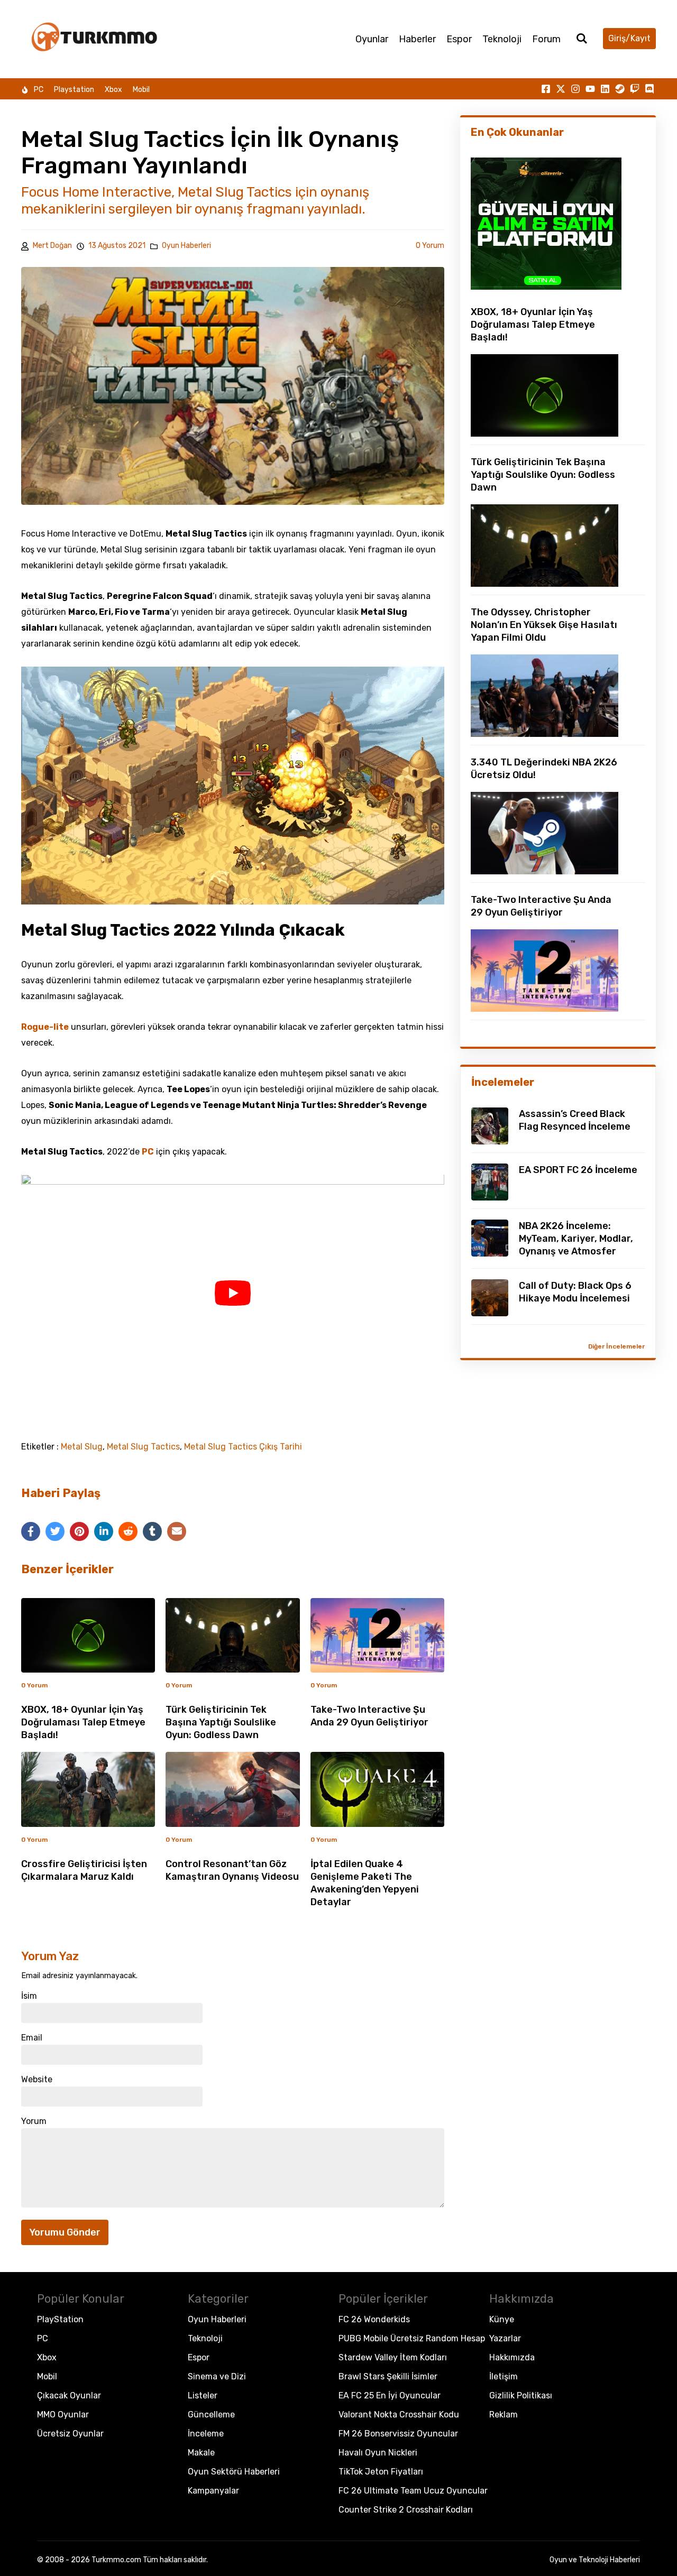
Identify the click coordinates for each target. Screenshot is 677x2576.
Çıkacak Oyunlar (69, 2395)
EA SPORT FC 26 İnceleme (578, 1170)
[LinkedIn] (104, 1531)
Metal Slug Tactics (143, 1447)
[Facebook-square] (546, 89)
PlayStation (60, 2319)
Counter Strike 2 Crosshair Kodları (406, 2510)
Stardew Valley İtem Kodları (393, 2357)
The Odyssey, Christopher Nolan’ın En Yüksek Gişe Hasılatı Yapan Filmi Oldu (544, 625)
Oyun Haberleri (186, 246)
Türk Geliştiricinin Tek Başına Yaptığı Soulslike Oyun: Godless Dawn (221, 1722)
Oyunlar (372, 39)
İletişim (504, 2376)
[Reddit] (128, 1531)
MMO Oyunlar (63, 2415)
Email (32, 2038)
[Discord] (649, 89)
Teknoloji (502, 39)
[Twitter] (55, 1531)
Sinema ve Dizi (217, 2376)
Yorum (34, 2121)
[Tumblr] (152, 1531)
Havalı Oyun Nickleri (378, 2453)
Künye (502, 2319)
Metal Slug (82, 1447)
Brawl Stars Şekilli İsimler (388, 2376)
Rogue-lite (45, 1027)
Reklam (504, 2415)
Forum (546, 39)
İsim (29, 1996)
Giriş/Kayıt (629, 38)
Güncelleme (211, 2415)
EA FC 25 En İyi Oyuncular (390, 2395)
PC (39, 90)
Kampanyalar (213, 2491)
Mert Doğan (52, 246)
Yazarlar (505, 2338)
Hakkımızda (512, 2357)
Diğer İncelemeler (616, 1346)
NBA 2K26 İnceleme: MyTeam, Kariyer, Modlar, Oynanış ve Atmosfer (576, 1239)
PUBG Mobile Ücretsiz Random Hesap (412, 2338)
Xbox (113, 90)
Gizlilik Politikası (521, 2395)
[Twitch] (635, 89)
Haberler (417, 39)
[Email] (177, 1531)
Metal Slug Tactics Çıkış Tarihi (243, 1447)
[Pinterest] (79, 1531)
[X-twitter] (561, 89)
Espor (459, 39)
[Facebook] (31, 1531)
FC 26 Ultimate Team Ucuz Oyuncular (413, 2491)
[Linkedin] (605, 89)
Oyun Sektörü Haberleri (234, 2472)
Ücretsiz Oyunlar (70, 2434)
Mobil (141, 90)
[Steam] (620, 89)
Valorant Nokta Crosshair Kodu (399, 2415)
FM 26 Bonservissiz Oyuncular (398, 2434)
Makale (201, 2453)
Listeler (203, 2395)
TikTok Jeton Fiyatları (381, 2472)
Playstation (74, 90)
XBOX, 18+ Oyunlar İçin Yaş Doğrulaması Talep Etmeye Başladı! (83, 1722)
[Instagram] (575, 89)
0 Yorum (430, 246)
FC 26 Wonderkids (374, 2319)
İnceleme (206, 2434)
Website (37, 2080)
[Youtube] (590, 89)
